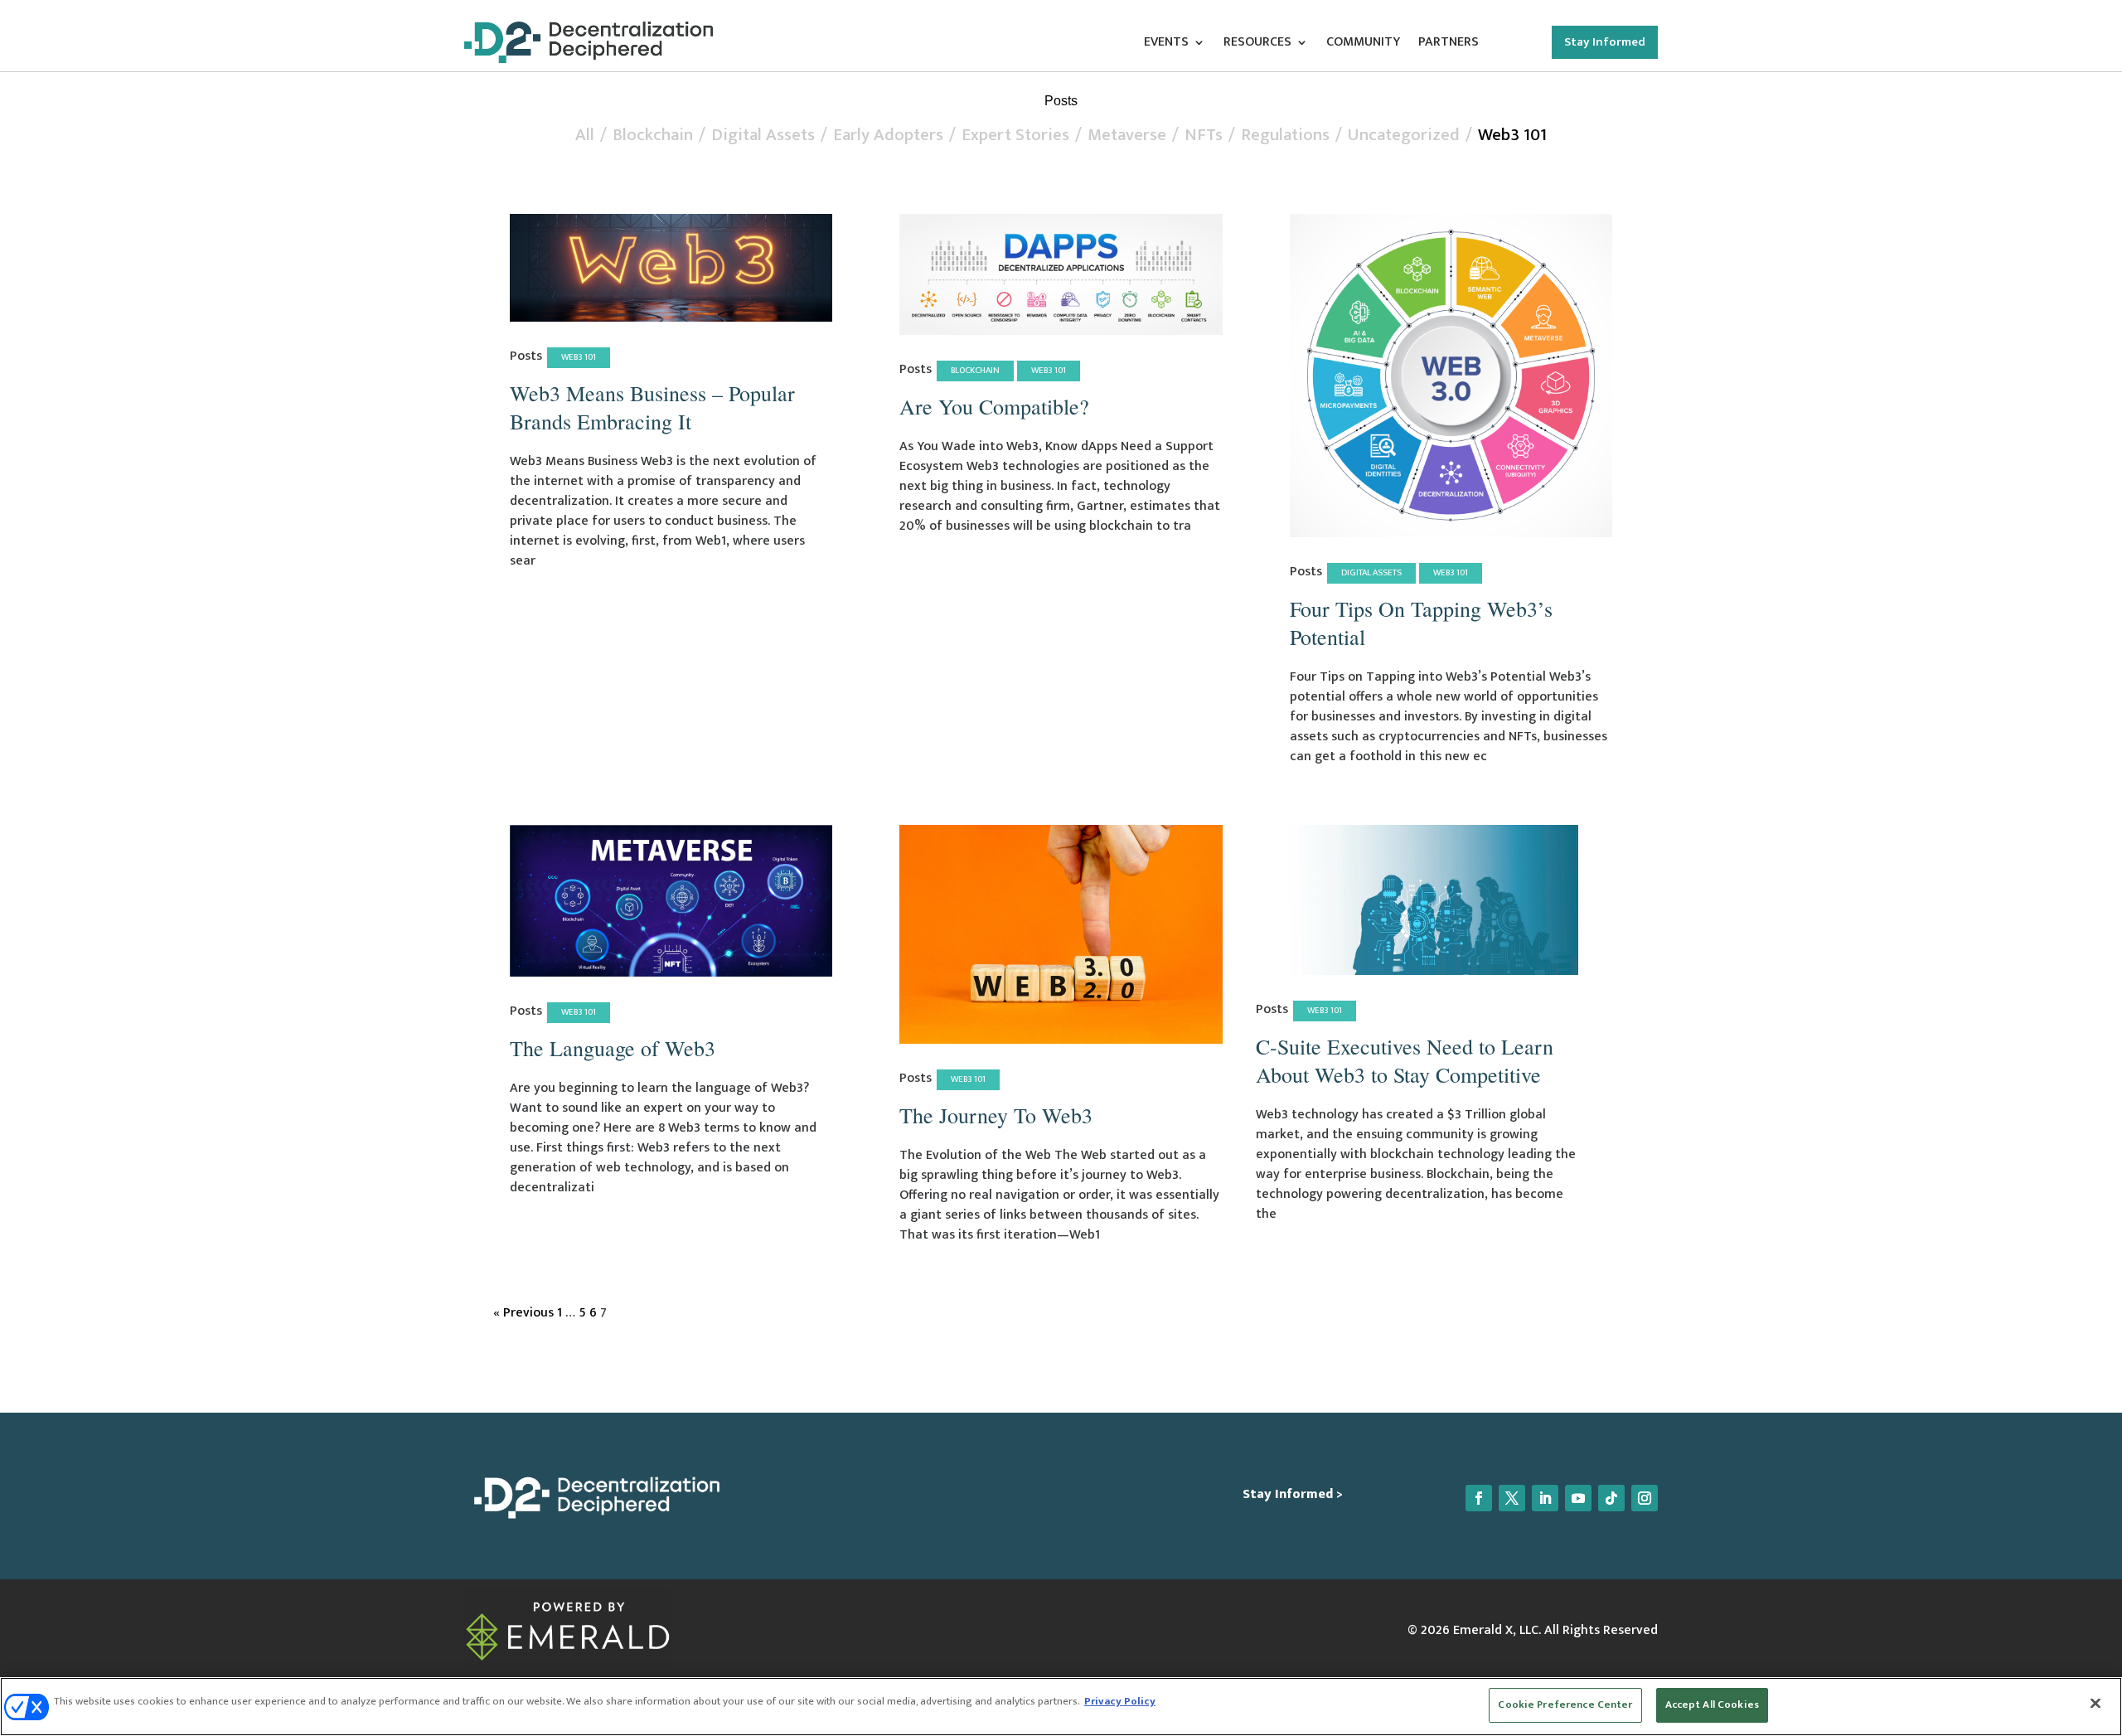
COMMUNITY (1363, 45)
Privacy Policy (1120, 1701)
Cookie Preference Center (1565, 1704)
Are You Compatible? (994, 406)
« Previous (523, 1313)
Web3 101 (1512, 135)
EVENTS (1166, 45)
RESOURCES (1257, 45)
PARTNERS (1449, 45)
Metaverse (1127, 135)
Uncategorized (1404, 135)
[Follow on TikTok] (1611, 1498)
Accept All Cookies (1712, 1704)
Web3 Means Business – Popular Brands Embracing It (652, 407)
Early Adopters (888, 135)
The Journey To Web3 (996, 1115)
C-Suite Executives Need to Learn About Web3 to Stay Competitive (1405, 1060)
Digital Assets (763, 135)
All (585, 135)
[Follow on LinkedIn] (1545, 1498)
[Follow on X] (1512, 1498)
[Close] (2095, 1703)
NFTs (1204, 135)
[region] (1061, 1707)
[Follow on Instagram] (1645, 1498)
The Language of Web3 (613, 1048)
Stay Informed (1605, 42)
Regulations (1285, 135)
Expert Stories (1015, 135)
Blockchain (653, 135)
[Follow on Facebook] (1479, 1498)
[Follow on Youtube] (1578, 1498)
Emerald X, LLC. (1497, 1630)
